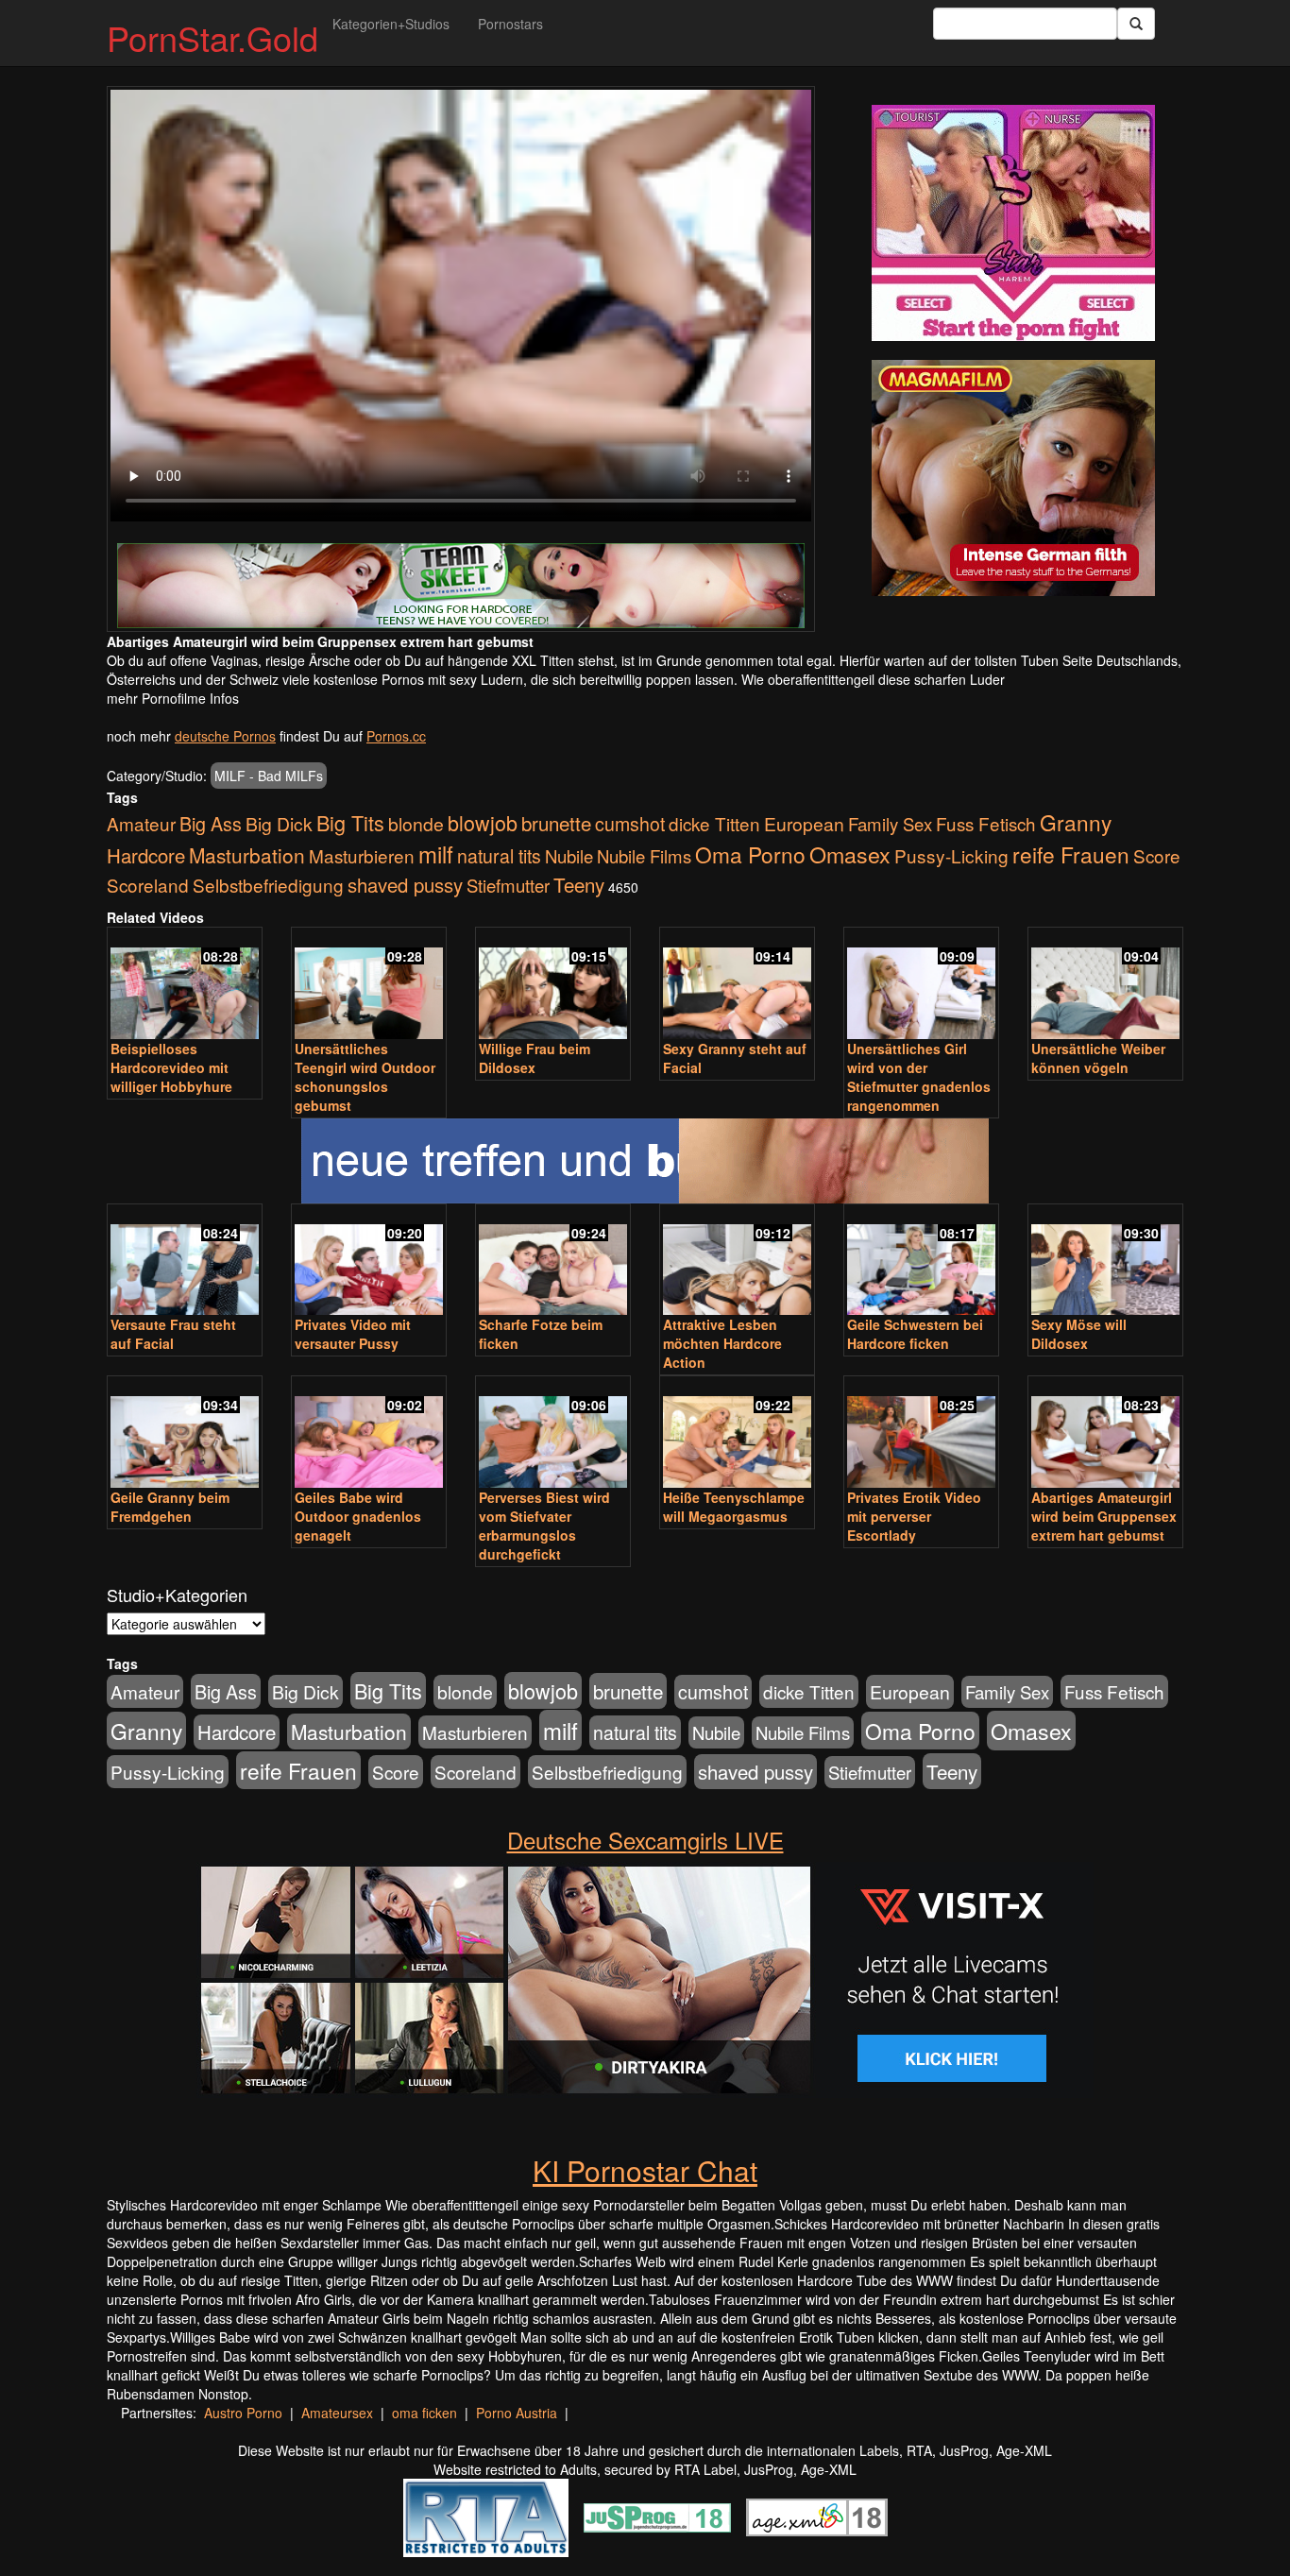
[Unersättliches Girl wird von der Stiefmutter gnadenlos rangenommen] (921, 985)
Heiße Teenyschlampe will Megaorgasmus (734, 1507)
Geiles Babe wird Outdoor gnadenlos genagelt (358, 1516)
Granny (1076, 822)
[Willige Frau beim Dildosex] (553, 985)
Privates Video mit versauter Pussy (353, 1334)
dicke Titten (714, 823)
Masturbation (247, 855)
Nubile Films (644, 856)
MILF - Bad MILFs (269, 776)
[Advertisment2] (1013, 478)
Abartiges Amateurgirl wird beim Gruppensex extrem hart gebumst (1104, 1516)
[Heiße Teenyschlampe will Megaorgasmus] (737, 1433)
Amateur (141, 823)
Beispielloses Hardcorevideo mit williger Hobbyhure (171, 1067)
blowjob (483, 822)
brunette (556, 823)
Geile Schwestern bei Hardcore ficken (915, 1334)
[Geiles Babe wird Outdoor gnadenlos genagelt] (369, 1433)
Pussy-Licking (951, 855)
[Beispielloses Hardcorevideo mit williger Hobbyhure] (185, 985)
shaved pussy (405, 885)
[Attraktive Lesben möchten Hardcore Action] (737, 1262)
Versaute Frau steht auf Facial (173, 1334)
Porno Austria (517, 2413)
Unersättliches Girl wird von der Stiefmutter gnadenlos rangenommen (919, 1077)
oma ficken (424, 2413)
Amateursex (337, 2413)
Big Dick (279, 823)
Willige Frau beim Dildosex (535, 1058)
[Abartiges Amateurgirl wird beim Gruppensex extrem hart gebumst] (1105, 1433)
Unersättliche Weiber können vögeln (1098, 1058)
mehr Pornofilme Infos (173, 698)
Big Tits (350, 822)
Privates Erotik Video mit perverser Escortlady (914, 1516)
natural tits (499, 856)
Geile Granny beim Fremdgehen (170, 1507)
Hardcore (146, 855)
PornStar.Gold (212, 37)
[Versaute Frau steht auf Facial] (185, 1262)
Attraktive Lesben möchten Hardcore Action (722, 1343)
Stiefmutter (508, 885)
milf (436, 853)
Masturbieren (362, 855)
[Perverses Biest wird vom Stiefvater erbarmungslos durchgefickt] (553, 1433)
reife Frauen (1071, 854)
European (804, 824)
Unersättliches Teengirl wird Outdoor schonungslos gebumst (365, 1077)
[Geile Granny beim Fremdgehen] (185, 1433)
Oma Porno (750, 854)
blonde (416, 824)
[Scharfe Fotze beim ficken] (553, 1262)
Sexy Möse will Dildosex (1079, 1334)
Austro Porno (243, 2413)
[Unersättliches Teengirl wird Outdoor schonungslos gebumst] (369, 985)
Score (1157, 855)
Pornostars (510, 24)
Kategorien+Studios (391, 24)
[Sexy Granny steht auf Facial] (737, 985)
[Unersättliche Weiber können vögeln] (1105, 985)
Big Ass (211, 823)
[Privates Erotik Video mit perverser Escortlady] (921, 1433)
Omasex (850, 854)
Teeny (579, 884)
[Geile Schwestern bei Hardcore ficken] (921, 1262)
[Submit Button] (1136, 24)
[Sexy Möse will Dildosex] (1105, 1262)
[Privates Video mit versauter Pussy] (369, 1262)
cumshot (630, 824)
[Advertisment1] (1013, 223)
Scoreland (148, 885)
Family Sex (890, 824)
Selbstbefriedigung (268, 885)
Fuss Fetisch (986, 823)
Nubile (569, 856)
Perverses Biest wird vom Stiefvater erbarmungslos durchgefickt (544, 1526)
